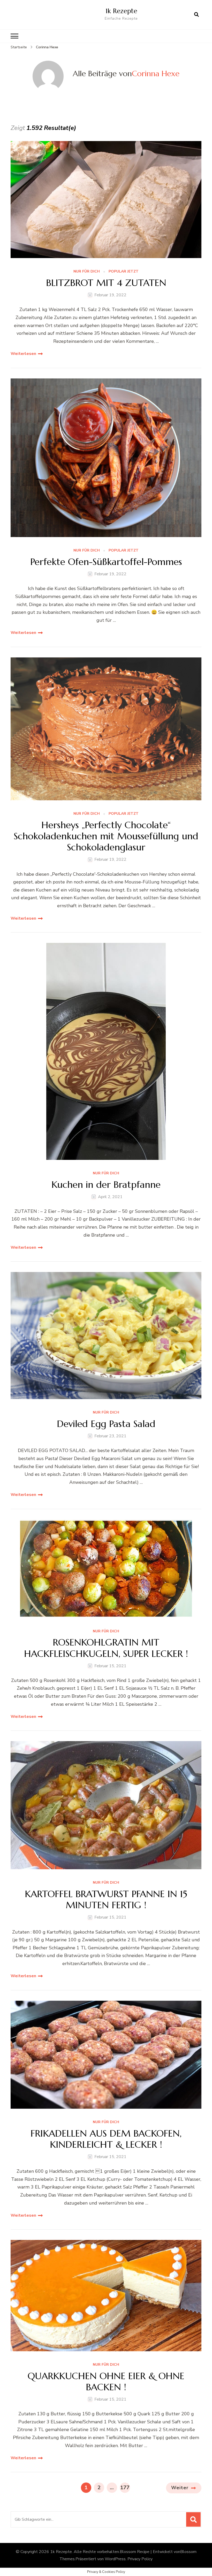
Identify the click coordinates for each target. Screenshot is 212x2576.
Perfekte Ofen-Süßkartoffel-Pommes (106, 562)
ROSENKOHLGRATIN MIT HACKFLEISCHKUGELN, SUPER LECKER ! (106, 1648)
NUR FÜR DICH (87, 272)
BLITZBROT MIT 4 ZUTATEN (106, 283)
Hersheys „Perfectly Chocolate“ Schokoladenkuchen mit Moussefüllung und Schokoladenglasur (106, 836)
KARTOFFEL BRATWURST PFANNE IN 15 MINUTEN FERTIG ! (106, 1899)
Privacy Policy (140, 2559)
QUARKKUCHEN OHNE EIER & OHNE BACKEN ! (106, 2381)
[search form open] (196, 15)
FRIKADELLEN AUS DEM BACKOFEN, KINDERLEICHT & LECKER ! (106, 2139)
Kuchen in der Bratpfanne (106, 1185)
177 (125, 2487)
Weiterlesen (23, 354)
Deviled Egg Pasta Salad (106, 1424)
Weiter (180, 2488)
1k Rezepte (121, 11)
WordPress (115, 2559)
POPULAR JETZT (124, 272)
